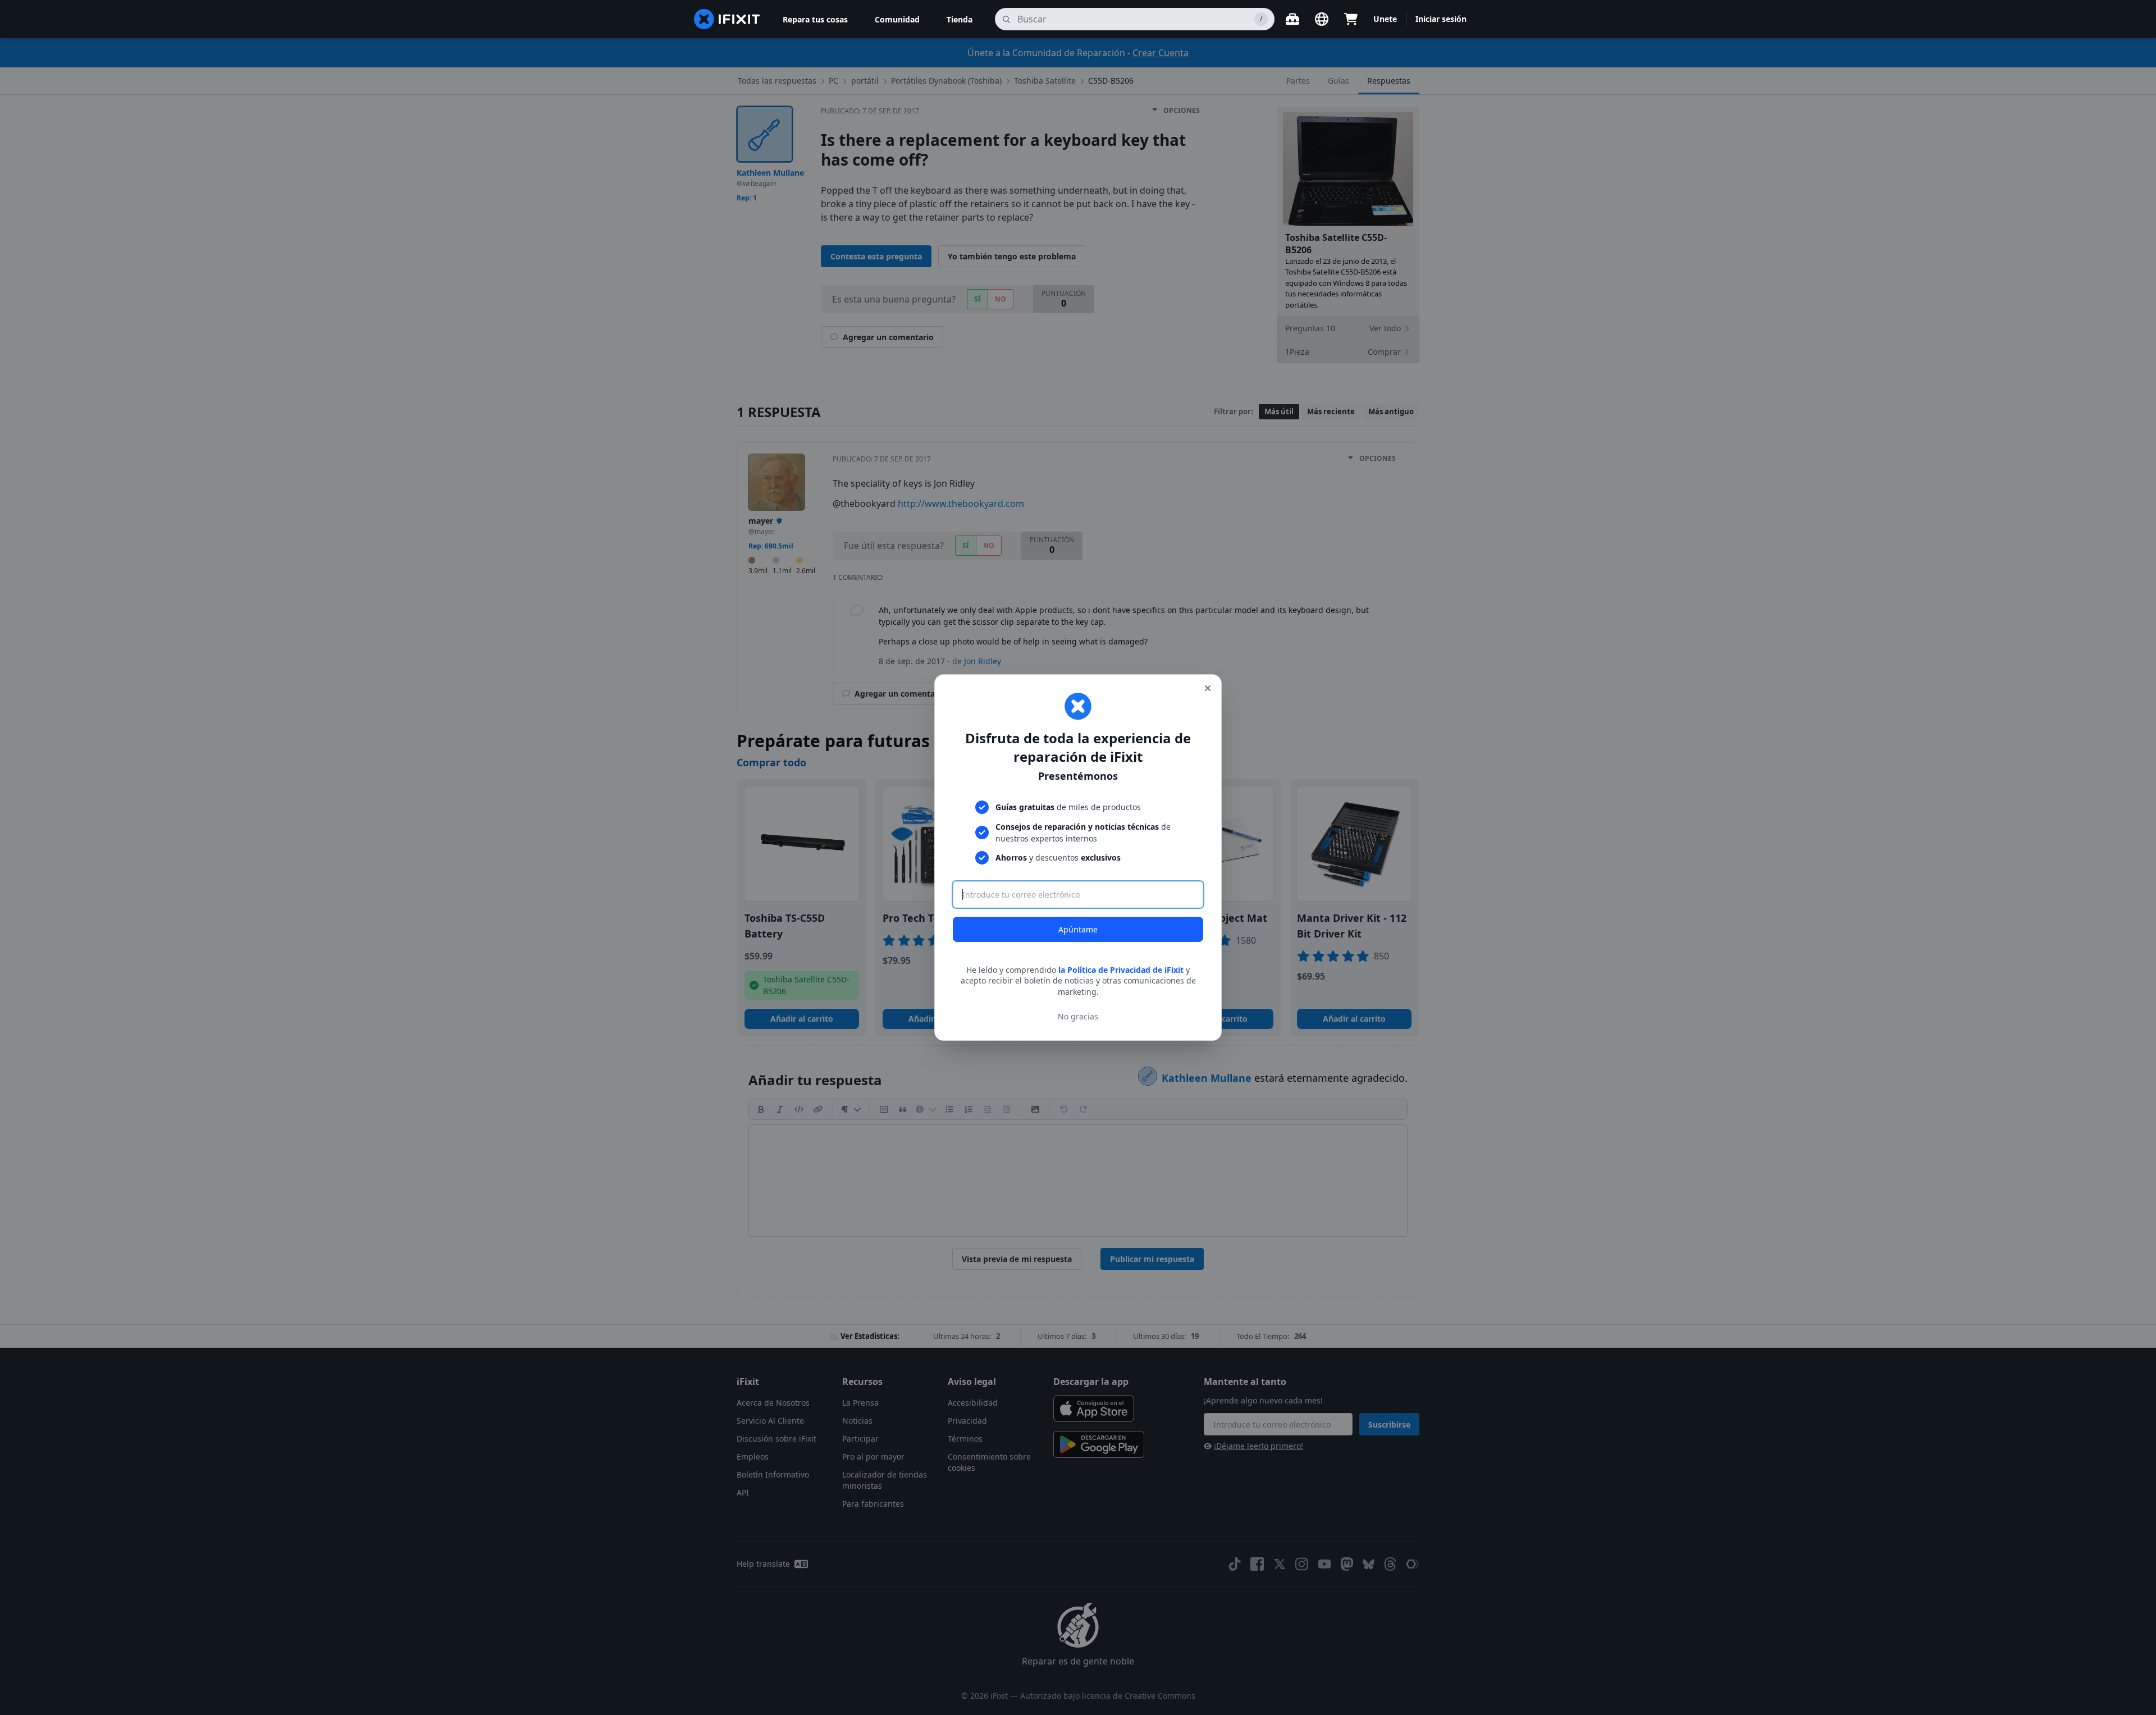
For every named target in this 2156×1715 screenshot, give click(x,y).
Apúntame (1078, 929)
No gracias (1078, 1016)
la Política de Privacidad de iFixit (1121, 970)
